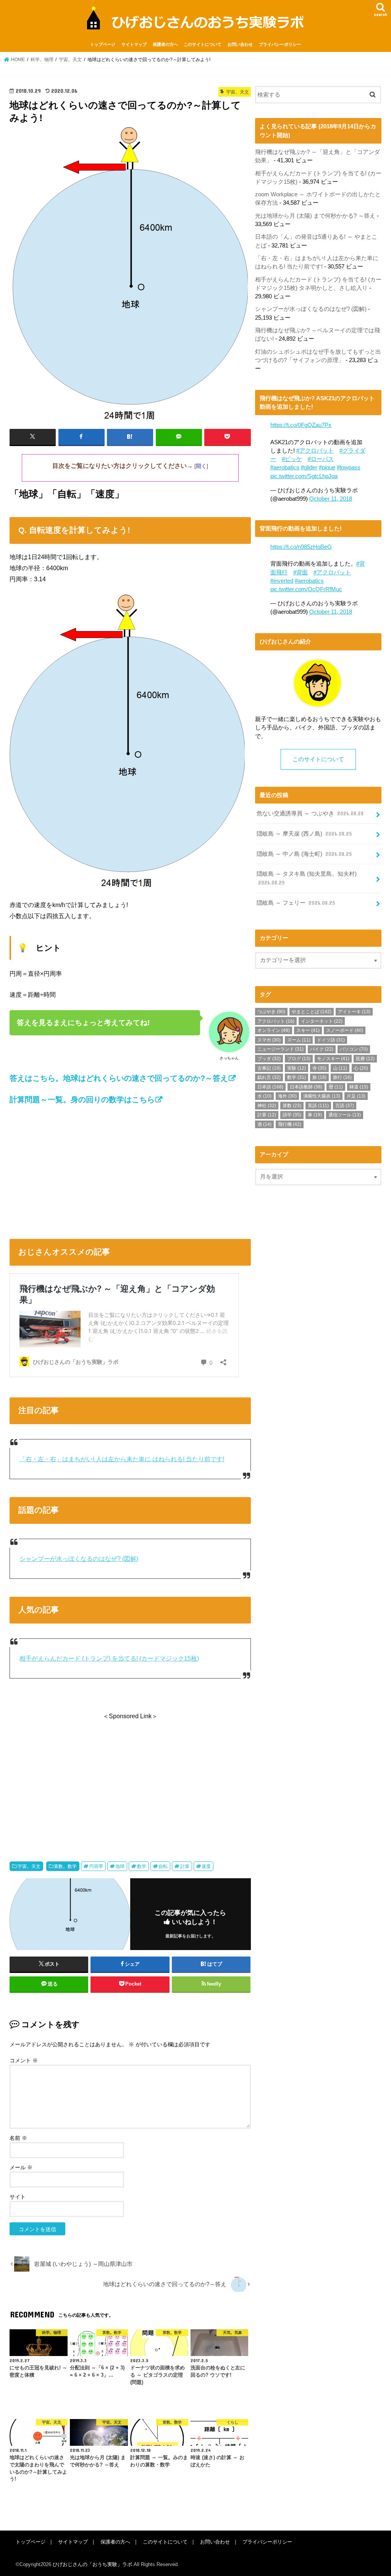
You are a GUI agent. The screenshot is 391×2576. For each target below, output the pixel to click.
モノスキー (333, 1059)
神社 (267, 1106)
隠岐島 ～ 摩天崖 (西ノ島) (304, 834)
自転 (163, 1866)
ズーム (299, 1040)
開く (201, 466)
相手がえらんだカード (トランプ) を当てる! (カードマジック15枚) (109, 1658)
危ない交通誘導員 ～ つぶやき (310, 813)
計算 (185, 1866)
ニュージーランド (280, 1049)
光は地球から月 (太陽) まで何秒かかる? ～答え (315, 216)
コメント (24, 2060)
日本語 (270, 1087)
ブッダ (269, 1059)
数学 (142, 1866)
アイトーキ (354, 1012)
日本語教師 (306, 1087)
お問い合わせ (240, 44)
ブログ (299, 1059)
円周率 (96, 1866)
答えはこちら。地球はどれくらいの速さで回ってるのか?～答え (119, 1078)
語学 (292, 1115)
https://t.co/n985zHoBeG (301, 547)
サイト (18, 2197)
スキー (308, 1030)
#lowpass (349, 467)
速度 (206, 1866)
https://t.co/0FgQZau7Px (301, 425)
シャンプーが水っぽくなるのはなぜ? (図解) (79, 1559)
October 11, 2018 (331, 499)
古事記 (269, 1068)
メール (21, 2167)
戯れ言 (269, 1077)
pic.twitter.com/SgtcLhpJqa (304, 476)
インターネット (322, 1021)
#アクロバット (315, 451)
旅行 (342, 1077)
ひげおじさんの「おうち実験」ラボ (92, 2564)
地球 (120, 1866)
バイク (322, 1049)
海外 (287, 1096)
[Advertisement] (130, 1169)
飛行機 (290, 1124)
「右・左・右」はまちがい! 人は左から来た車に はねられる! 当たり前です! (122, 1459)
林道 (359, 1087)
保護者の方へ (165, 44)
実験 (296, 1068)
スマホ (269, 1040)
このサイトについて (203, 44)
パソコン (354, 1049)
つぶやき (271, 1012)
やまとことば (312, 1012)
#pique (327, 467)
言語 (345, 1106)
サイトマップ (134, 44)
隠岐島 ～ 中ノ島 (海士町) (304, 854)
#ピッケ (292, 459)
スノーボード (345, 1030)
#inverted (282, 581)
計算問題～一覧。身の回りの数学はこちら (82, 1100)
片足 (356, 1096)
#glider (309, 467)
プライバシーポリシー (280, 44)
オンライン (274, 1030)
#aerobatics (285, 467)
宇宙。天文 (29, 1866)
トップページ (103, 44)
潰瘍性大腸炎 (322, 1096)
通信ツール (345, 1115)
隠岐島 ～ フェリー (296, 903)
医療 (365, 1059)
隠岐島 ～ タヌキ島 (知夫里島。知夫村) (307, 878)
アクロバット (276, 1021)
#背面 (301, 572)
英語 (318, 1106)
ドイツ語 (331, 1040)
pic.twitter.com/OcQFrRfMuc (306, 589)
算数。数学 (65, 1866)
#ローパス (321, 459)
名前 (18, 2138)
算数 (292, 1106)
